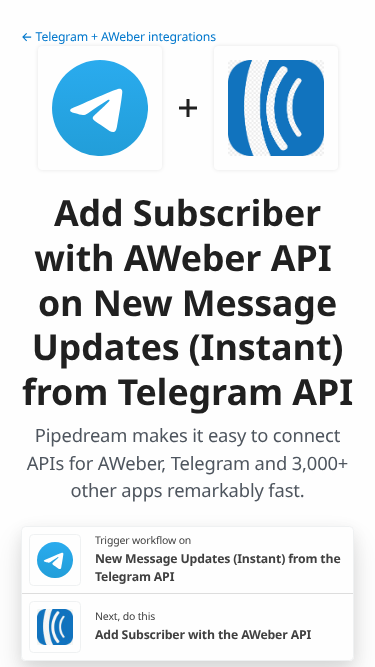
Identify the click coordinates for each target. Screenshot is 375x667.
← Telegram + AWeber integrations (118, 36)
